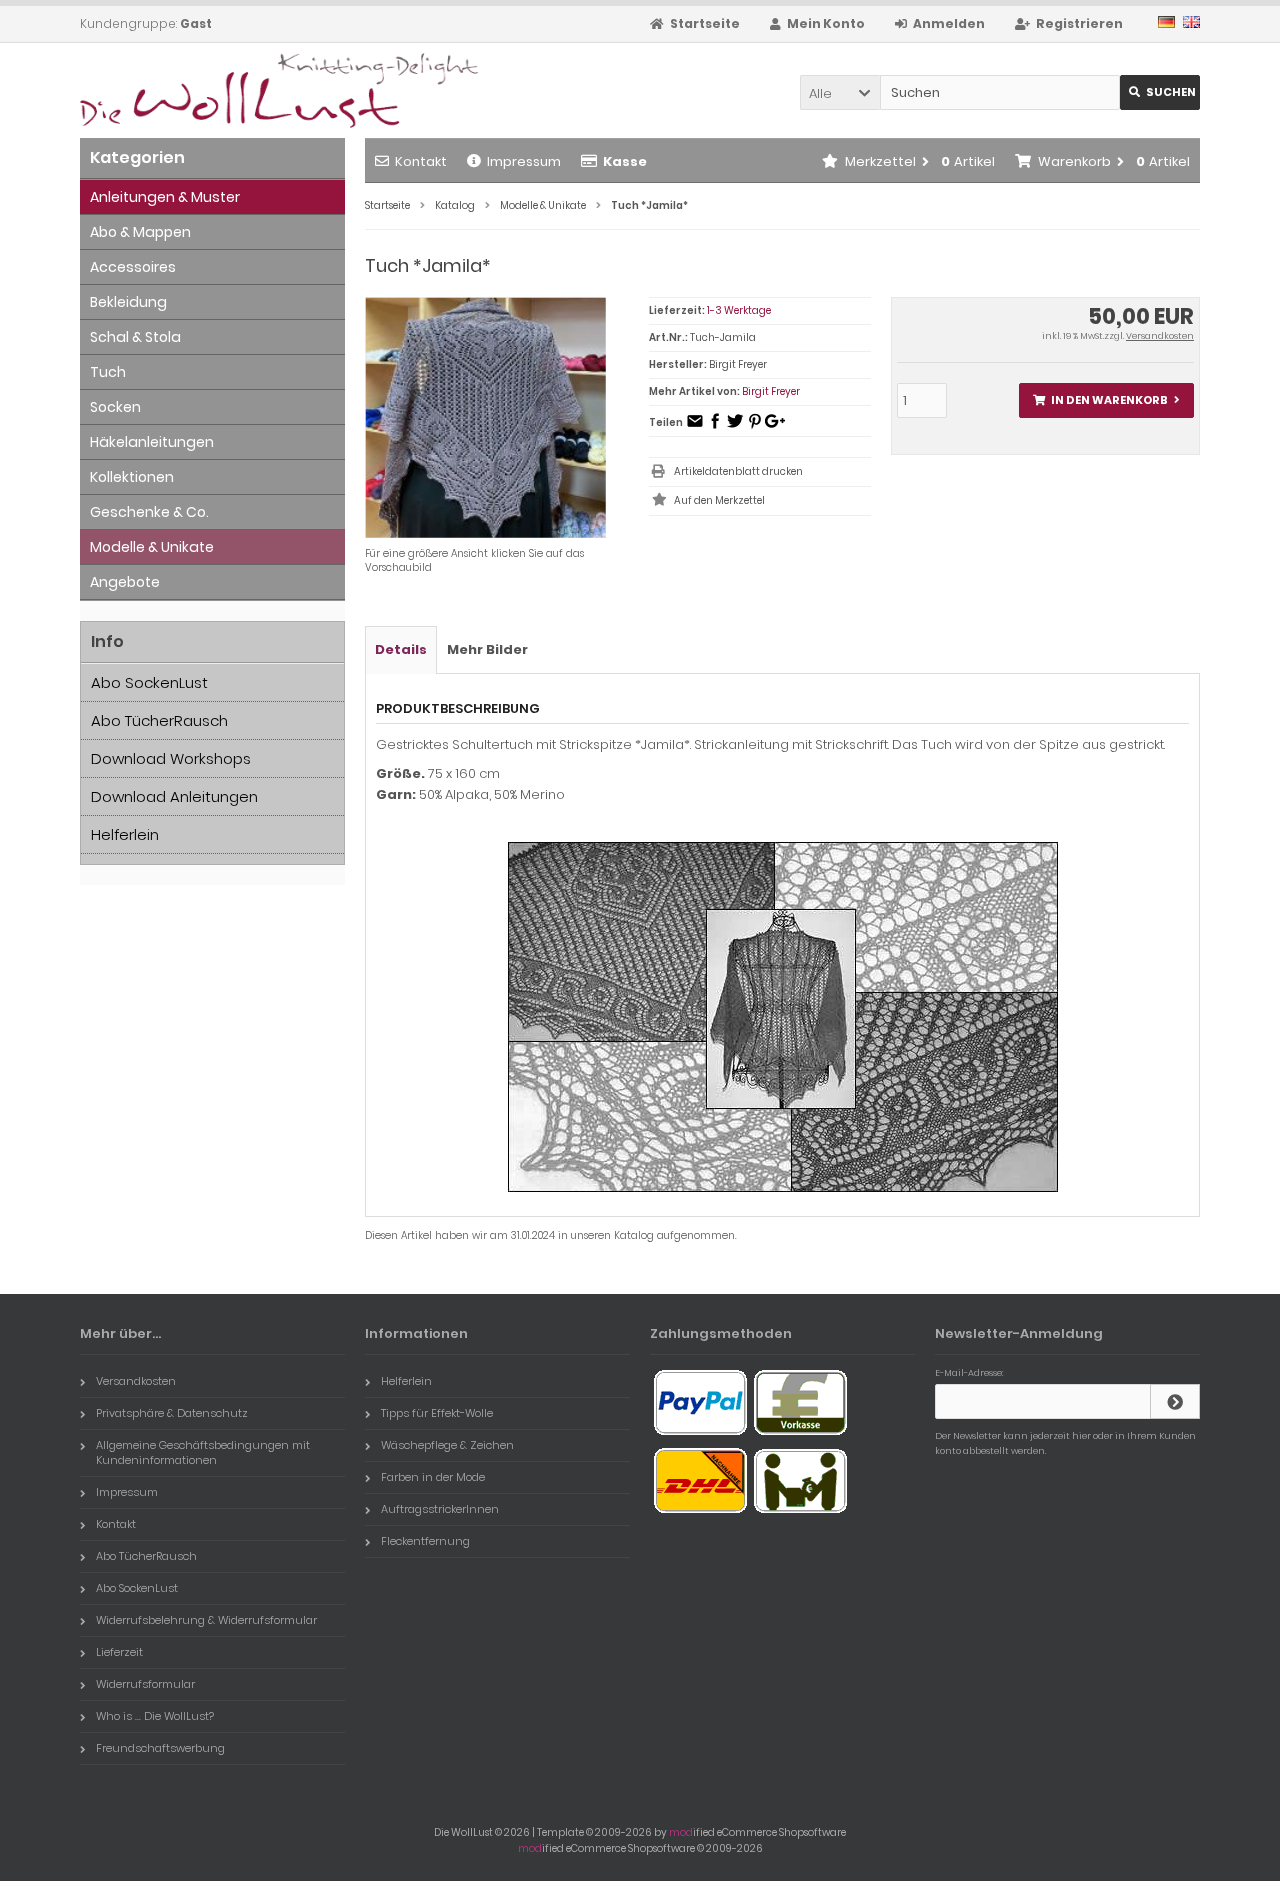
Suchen (1160, 92)
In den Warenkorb (1106, 400)
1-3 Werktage (739, 310)
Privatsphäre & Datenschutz (172, 1413)
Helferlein (125, 834)
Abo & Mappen (140, 232)
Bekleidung (128, 302)
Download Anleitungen (174, 796)
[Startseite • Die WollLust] (212, 90)
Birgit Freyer (771, 391)
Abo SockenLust (149, 682)
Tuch (108, 372)
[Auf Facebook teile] (715, 427)
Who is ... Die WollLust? (155, 1716)
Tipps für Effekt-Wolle (437, 1413)
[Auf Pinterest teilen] (755, 427)
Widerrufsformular (145, 1684)
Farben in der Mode (433, 1477)
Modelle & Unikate (152, 547)
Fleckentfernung (425, 1541)
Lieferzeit (119, 1652)
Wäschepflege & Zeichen (447, 1445)
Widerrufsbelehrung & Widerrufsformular (206, 1620)
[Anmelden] (1175, 1401)
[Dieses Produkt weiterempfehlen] (695, 427)
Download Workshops (171, 758)
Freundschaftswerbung (160, 1748)
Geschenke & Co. (149, 512)
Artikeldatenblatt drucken (738, 471)
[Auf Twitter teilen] (735, 427)
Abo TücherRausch (159, 720)
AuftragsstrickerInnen (440, 1509)
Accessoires (133, 267)
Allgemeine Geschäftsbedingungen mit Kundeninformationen (203, 1452)
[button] (840, 92)
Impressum (524, 161)
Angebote (125, 582)
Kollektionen (132, 477)
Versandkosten (1160, 336)
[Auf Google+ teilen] (775, 427)
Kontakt (421, 161)
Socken (115, 407)
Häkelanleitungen (152, 442)
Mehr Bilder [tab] (487, 649)
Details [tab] (401, 649)
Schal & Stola (135, 337)
